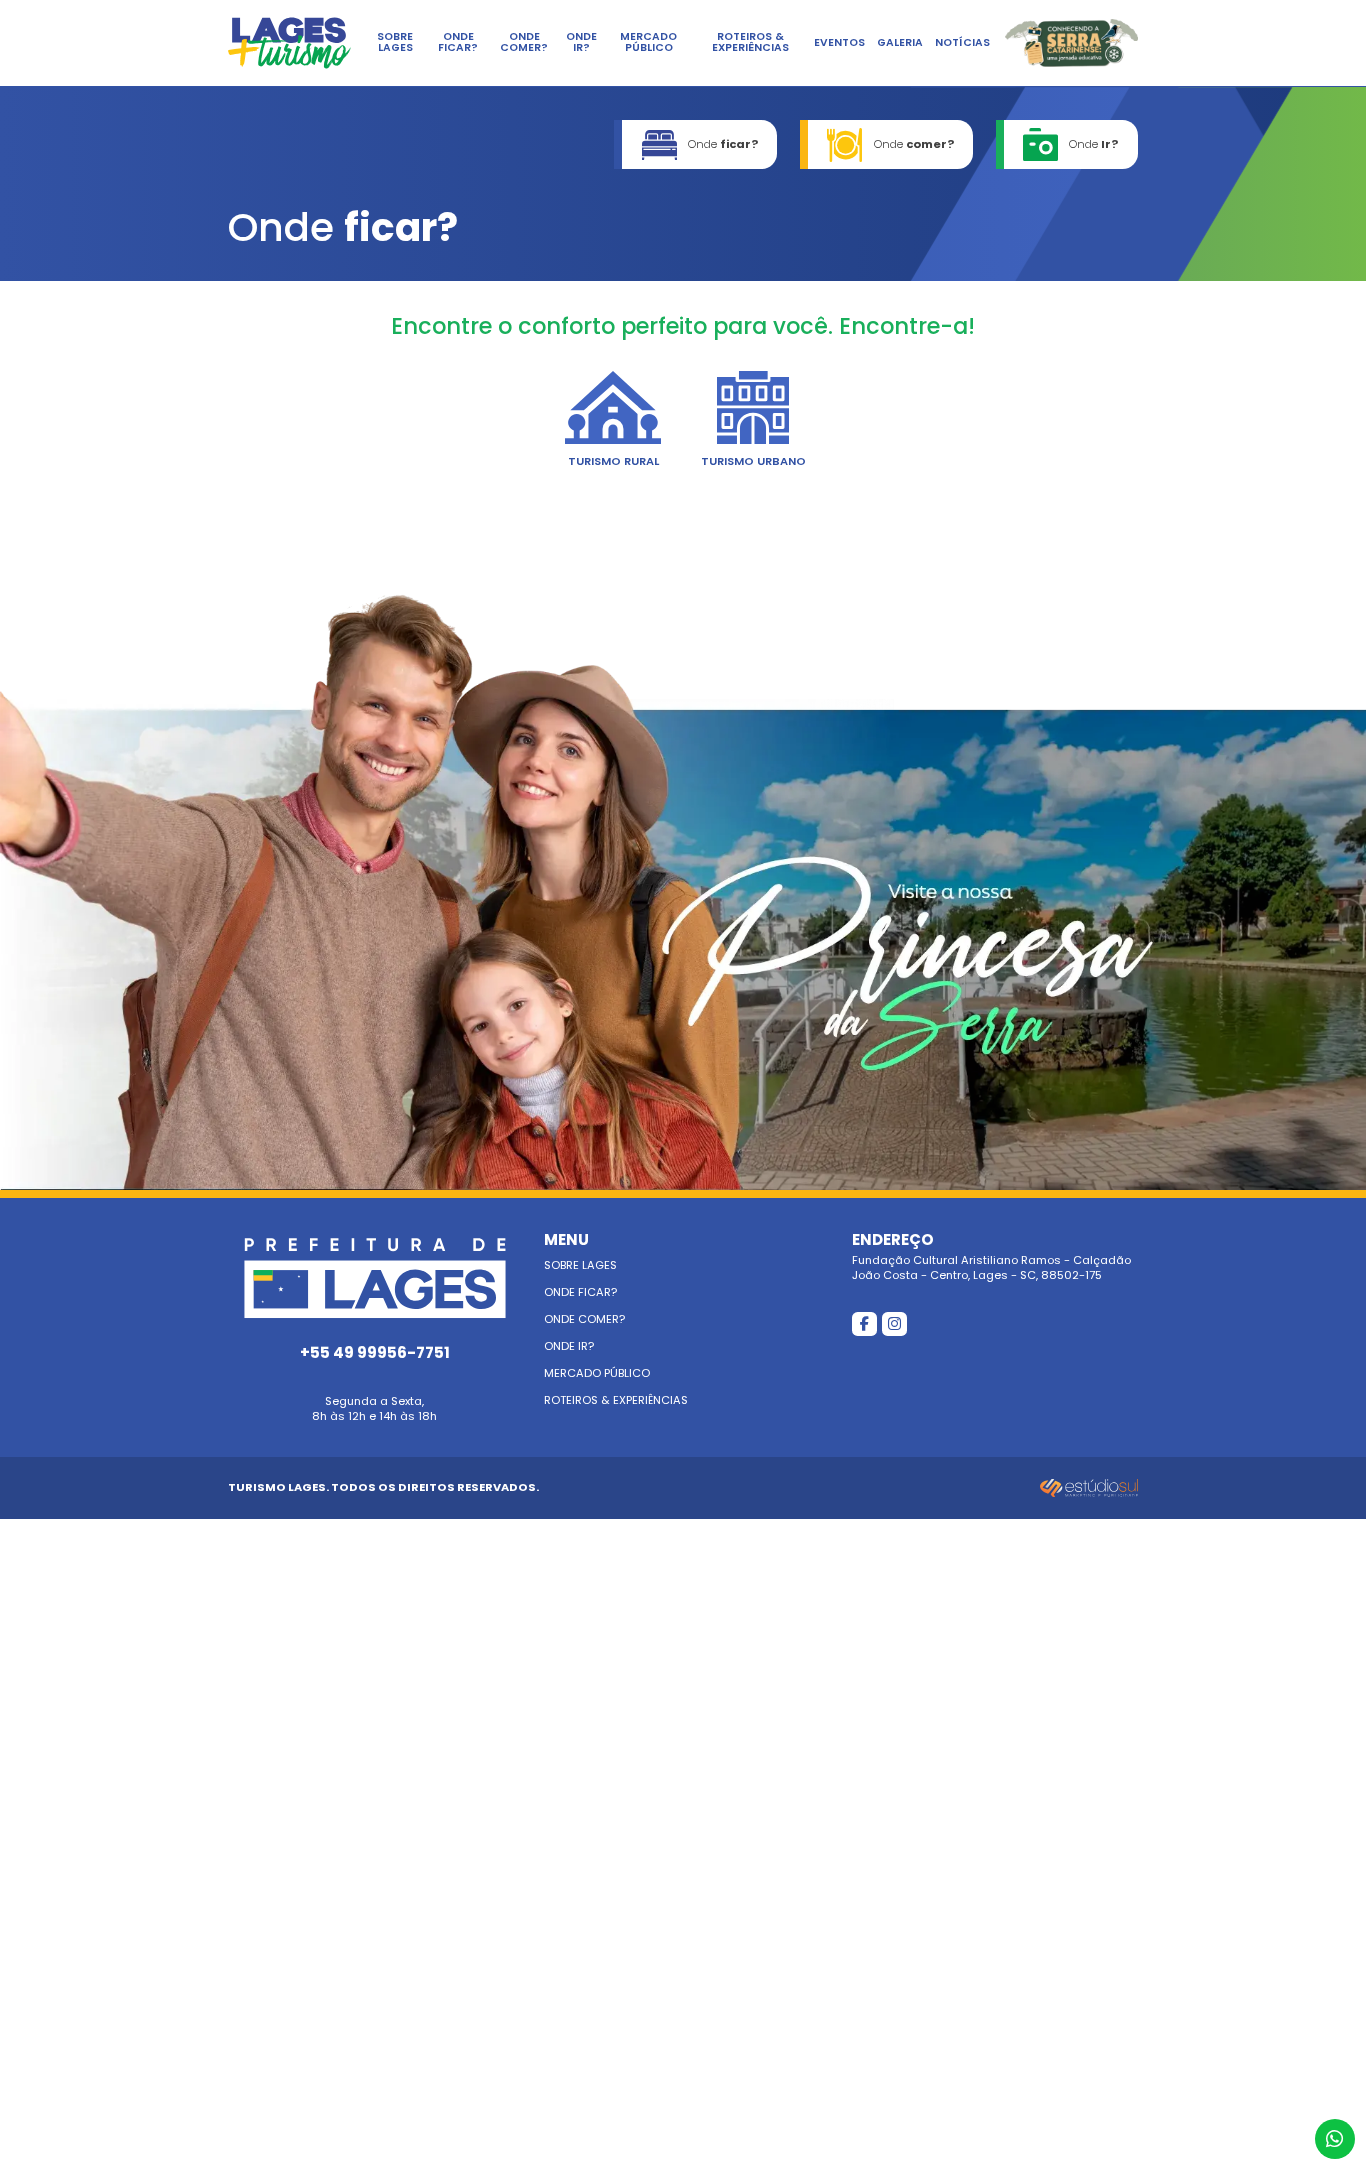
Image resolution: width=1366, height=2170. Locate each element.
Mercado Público (648, 42)
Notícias (962, 42)
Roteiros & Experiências (750, 42)
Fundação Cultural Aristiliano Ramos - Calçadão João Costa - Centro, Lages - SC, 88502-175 (991, 1257)
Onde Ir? (581, 42)
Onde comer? (524, 42)
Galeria (900, 42)
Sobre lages (395, 42)
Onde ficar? (458, 42)
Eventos (839, 42)
